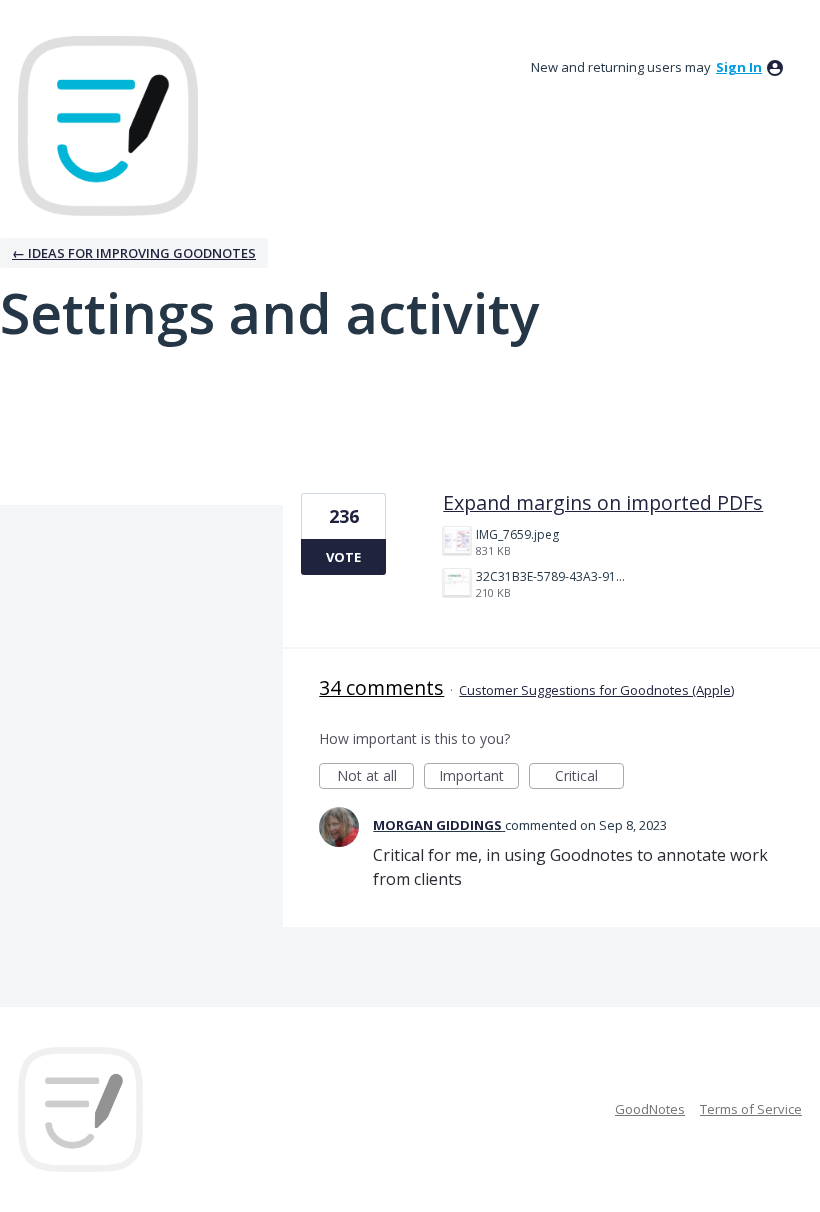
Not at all (375, 777)
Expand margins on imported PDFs (603, 502)
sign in (739, 67)
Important (479, 777)
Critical (589, 777)
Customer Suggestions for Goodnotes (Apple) (596, 690)
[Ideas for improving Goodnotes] (108, 126)
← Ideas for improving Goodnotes (134, 253)
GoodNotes (650, 1109)
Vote (343, 557)
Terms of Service (751, 1109)
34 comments (381, 687)
